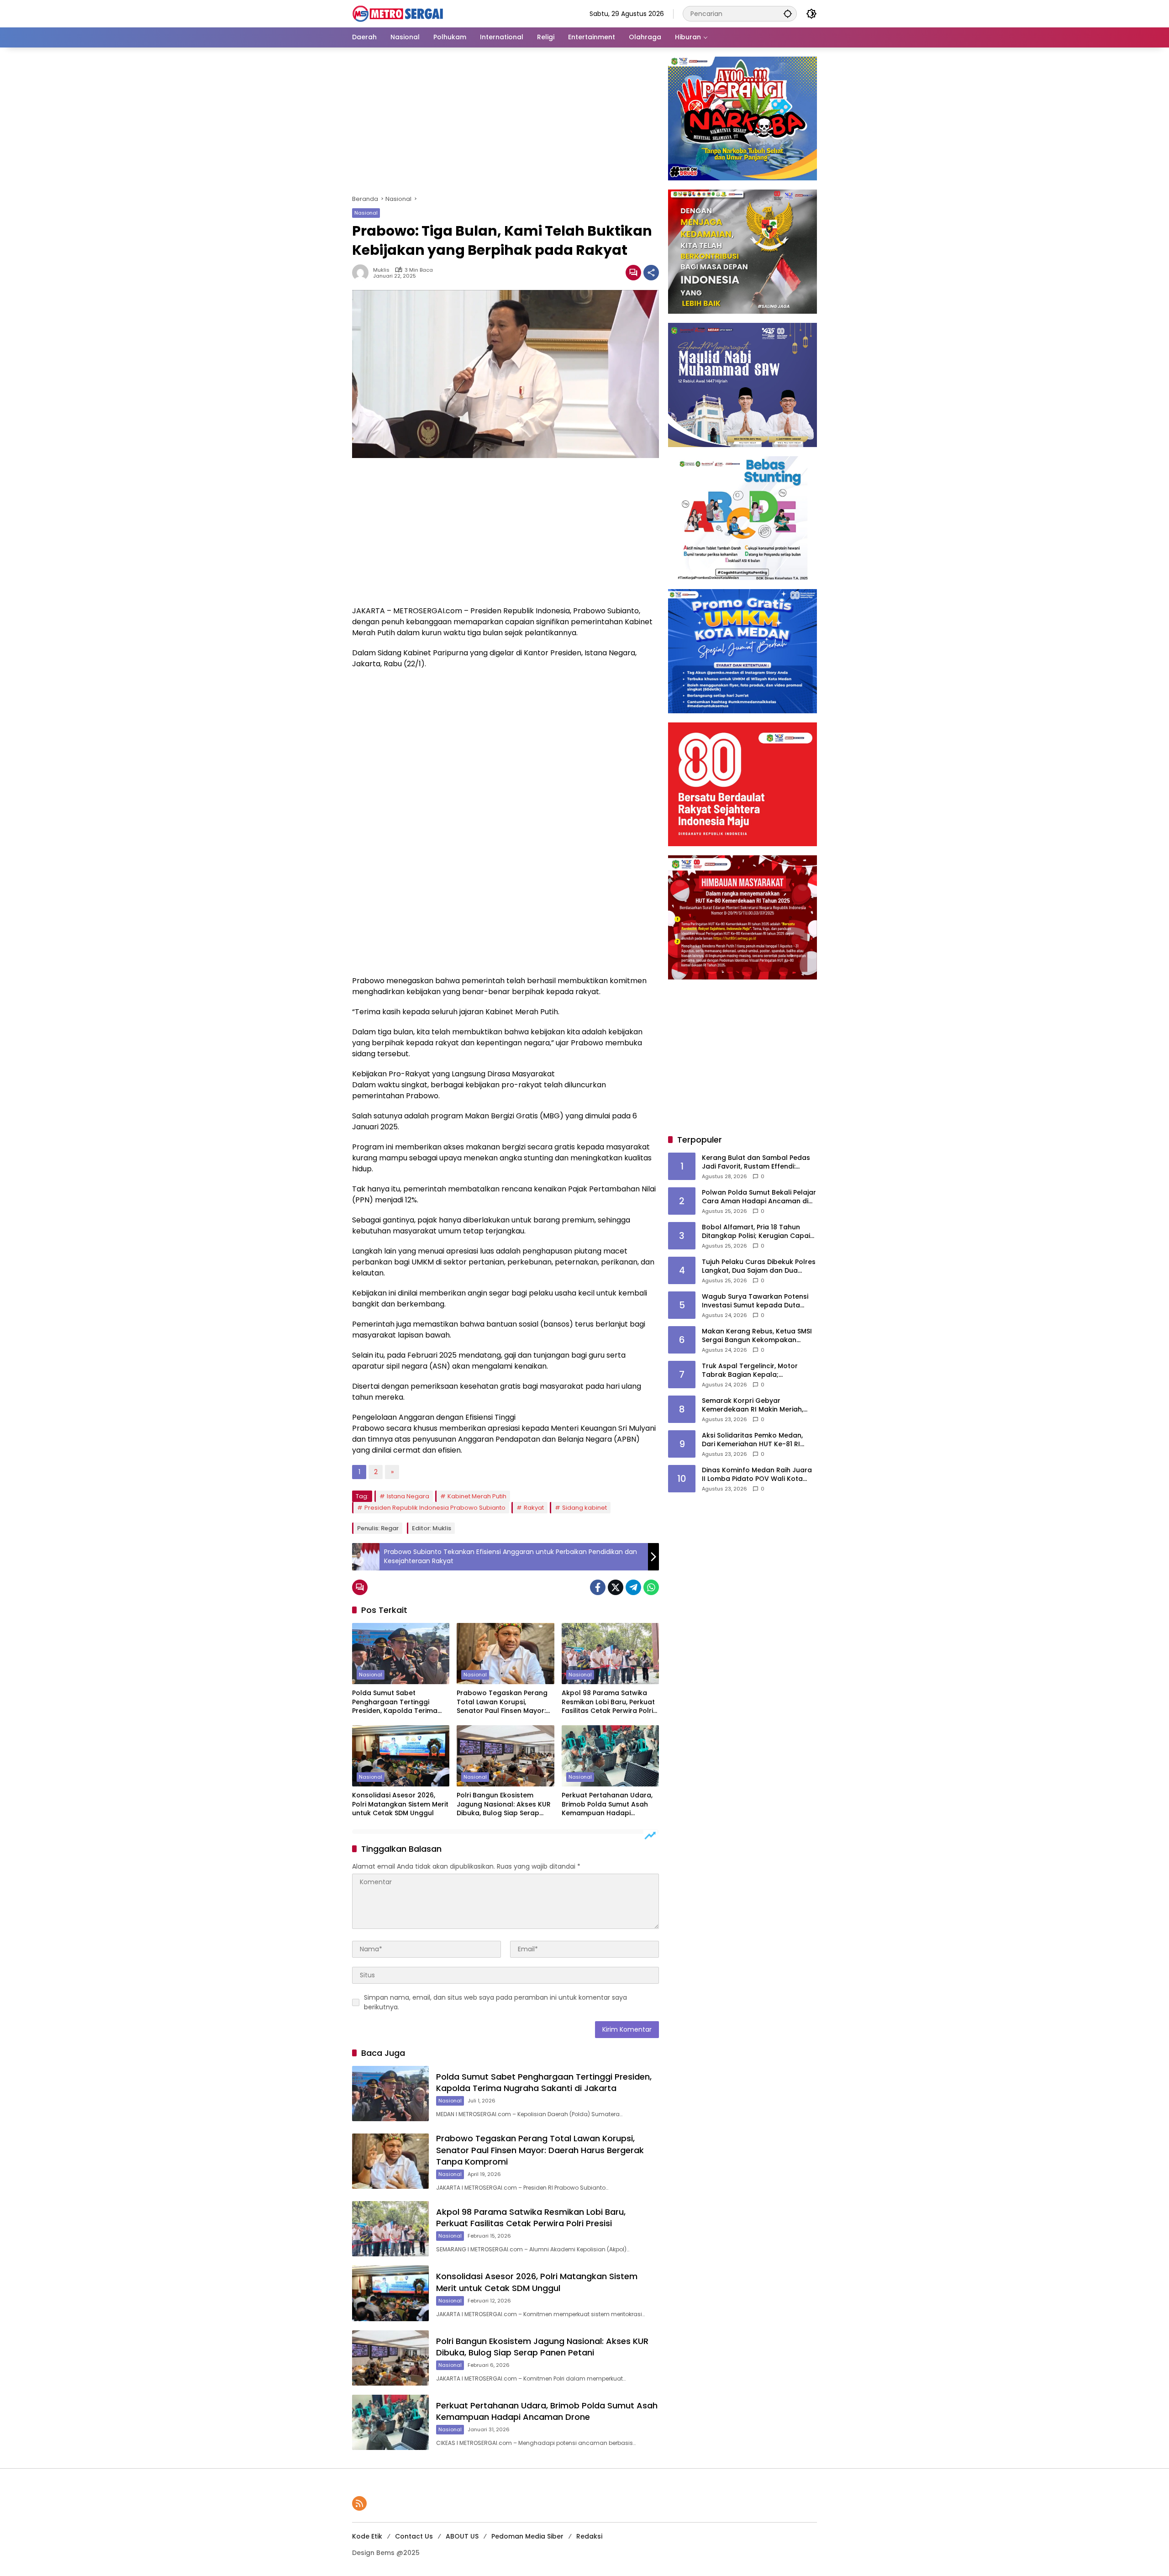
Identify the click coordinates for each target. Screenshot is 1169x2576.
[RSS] (359, 2503)
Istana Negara (408, 1496)
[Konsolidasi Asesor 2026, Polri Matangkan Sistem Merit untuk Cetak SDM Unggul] (401, 1756)
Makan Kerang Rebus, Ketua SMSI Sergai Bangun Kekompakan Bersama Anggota (757, 1336)
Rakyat (534, 1508)
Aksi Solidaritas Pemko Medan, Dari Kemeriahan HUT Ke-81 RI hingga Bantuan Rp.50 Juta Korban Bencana (752, 1440)
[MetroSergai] (398, 13)
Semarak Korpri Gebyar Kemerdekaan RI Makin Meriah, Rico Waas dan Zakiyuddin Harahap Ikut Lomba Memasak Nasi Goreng (753, 1405)
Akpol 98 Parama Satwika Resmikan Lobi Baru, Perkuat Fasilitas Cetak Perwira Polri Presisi (608, 1702)
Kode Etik (367, 2536)
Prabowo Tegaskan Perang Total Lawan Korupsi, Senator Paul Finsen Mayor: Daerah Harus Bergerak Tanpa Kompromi (502, 1702)
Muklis (381, 270)
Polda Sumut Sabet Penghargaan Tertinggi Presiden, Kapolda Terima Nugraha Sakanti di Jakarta (398, 1702)
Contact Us (414, 2536)
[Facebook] (598, 1587)
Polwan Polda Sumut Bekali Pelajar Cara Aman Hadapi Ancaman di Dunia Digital (759, 1197)
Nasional (366, 213)
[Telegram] (633, 1587)
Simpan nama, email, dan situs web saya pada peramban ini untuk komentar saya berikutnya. (495, 2002)
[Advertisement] (506, 124)
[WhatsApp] (651, 1587)
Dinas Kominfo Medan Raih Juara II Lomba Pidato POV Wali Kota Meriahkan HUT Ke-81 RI (757, 1475)
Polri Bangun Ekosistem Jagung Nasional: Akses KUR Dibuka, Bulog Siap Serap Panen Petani (504, 1804)
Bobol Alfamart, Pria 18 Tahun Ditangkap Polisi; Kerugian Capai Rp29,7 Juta (756, 1232)
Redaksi (589, 2536)
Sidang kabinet (584, 1508)
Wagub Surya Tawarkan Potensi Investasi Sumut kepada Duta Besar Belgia (755, 1301)
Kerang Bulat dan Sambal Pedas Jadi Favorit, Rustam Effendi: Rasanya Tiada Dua (756, 1162)
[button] (788, 13)
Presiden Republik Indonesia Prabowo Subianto (435, 1508)
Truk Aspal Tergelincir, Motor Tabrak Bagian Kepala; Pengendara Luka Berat (750, 1371)
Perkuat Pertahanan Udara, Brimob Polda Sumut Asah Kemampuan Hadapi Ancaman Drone (607, 1804)
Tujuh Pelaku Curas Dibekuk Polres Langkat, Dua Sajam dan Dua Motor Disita (759, 1267)
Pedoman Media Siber (527, 2536)
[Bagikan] (651, 273)
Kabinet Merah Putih (477, 1496)
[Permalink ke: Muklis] (363, 273)
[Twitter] (616, 1587)
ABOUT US (462, 2536)
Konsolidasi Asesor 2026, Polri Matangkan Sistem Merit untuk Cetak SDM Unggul (400, 1804)
